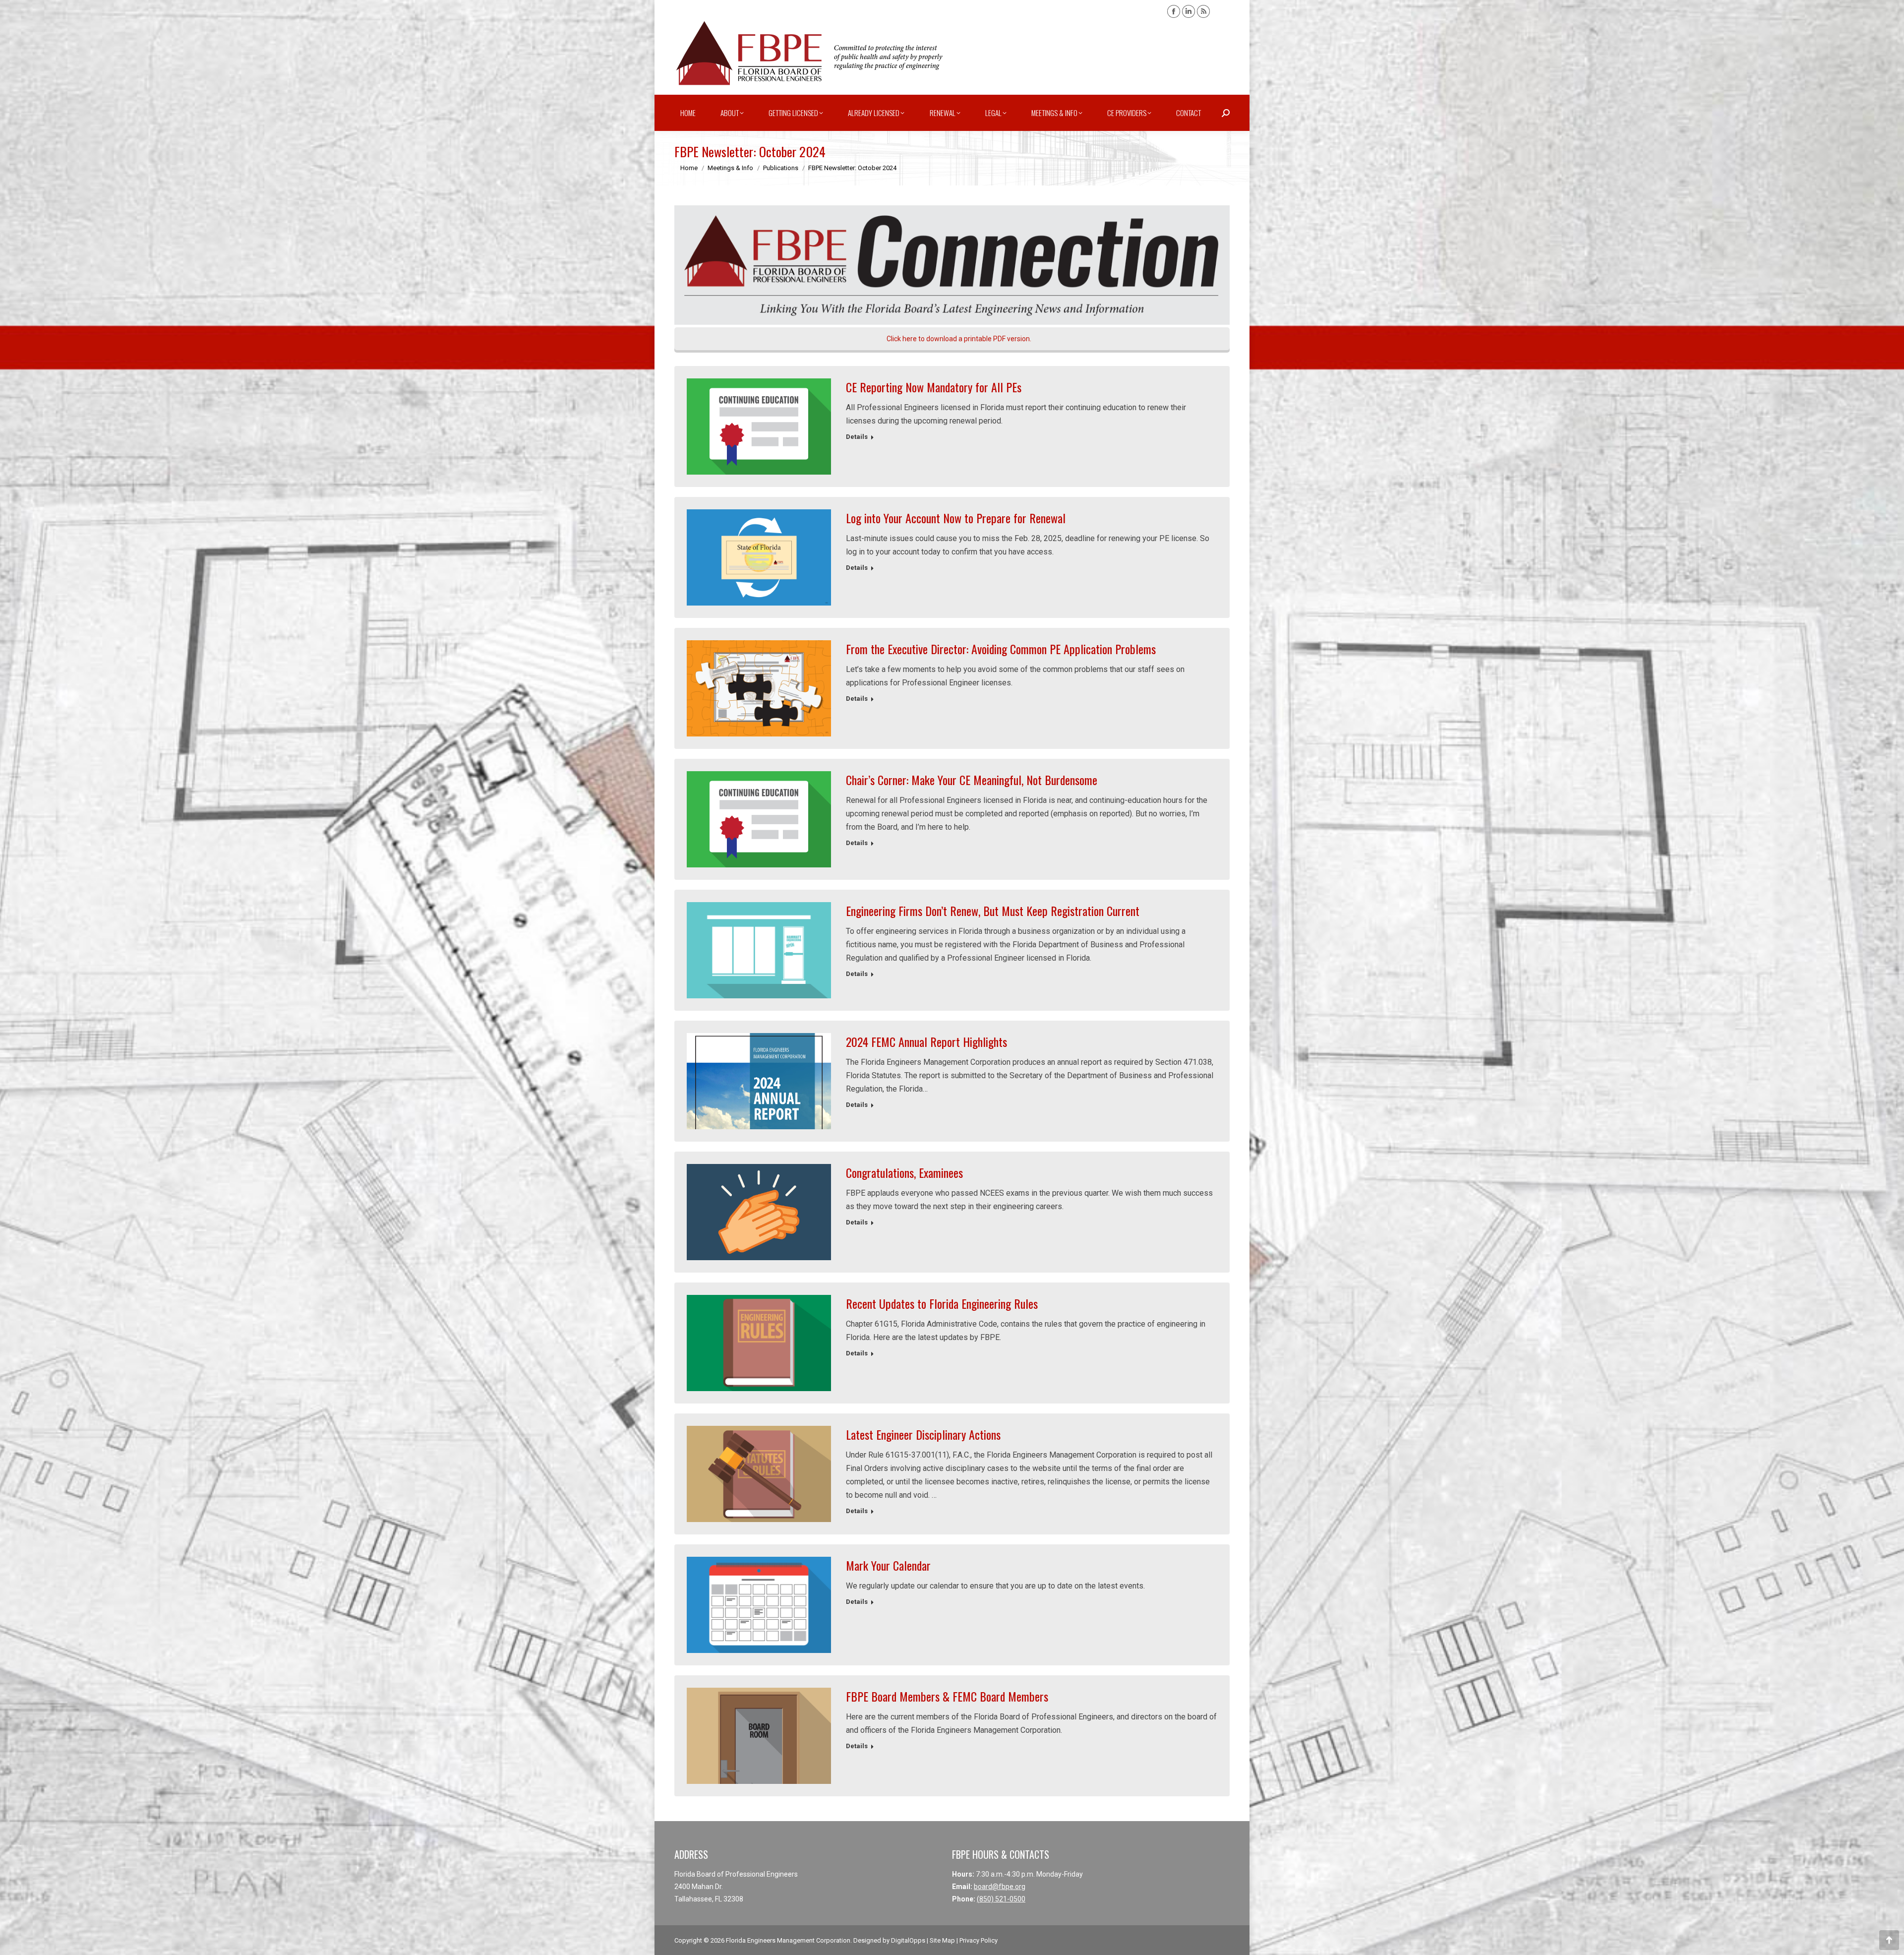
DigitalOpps (908, 1940)
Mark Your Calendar (888, 1565)
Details (857, 437)
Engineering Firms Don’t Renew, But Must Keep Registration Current (993, 911)
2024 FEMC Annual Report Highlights (926, 1041)
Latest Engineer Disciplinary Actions (923, 1434)
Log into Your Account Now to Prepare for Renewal (956, 518)
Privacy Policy (979, 1940)
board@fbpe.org (1000, 1887)
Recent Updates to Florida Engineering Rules (942, 1303)
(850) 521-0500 (1001, 1899)
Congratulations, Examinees (904, 1172)
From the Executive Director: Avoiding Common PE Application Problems (1001, 649)
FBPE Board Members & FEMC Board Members (947, 1696)
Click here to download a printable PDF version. (958, 339)
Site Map (942, 1940)
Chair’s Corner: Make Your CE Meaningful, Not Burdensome (972, 780)
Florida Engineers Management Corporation (788, 1940)
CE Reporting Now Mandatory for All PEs (934, 387)
